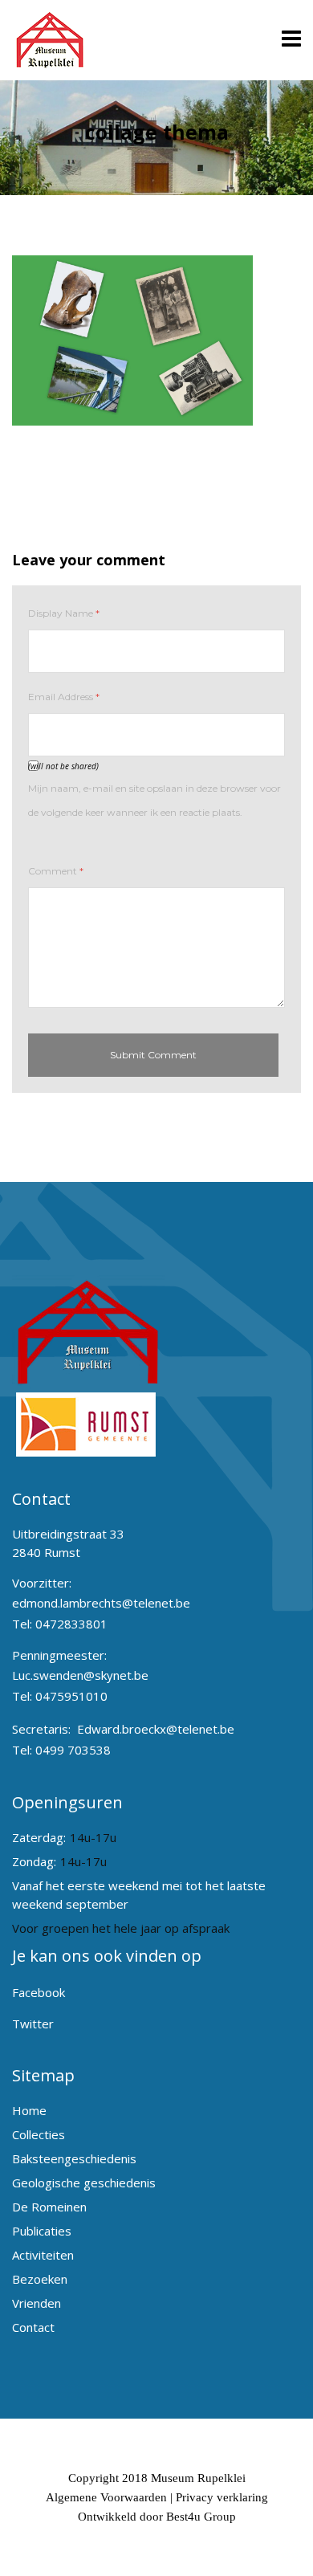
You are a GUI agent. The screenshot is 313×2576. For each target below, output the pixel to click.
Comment (56, 871)
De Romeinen (49, 2207)
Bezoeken (40, 2279)
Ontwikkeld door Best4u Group (157, 2517)
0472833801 (71, 1624)
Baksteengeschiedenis (74, 2158)
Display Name (64, 613)
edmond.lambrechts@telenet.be (101, 1603)
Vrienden (37, 2303)
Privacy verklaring (222, 2497)
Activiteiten (43, 2255)
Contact (33, 2327)
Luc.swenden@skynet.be (80, 1675)
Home (29, 2110)
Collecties (39, 2134)
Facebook (39, 1992)
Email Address (64, 697)
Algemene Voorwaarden (106, 2497)
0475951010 (71, 1696)
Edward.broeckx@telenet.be (156, 1729)
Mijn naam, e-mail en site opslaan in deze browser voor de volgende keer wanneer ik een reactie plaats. (154, 800)
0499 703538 (73, 1750)
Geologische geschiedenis (84, 2183)
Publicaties (42, 2231)
